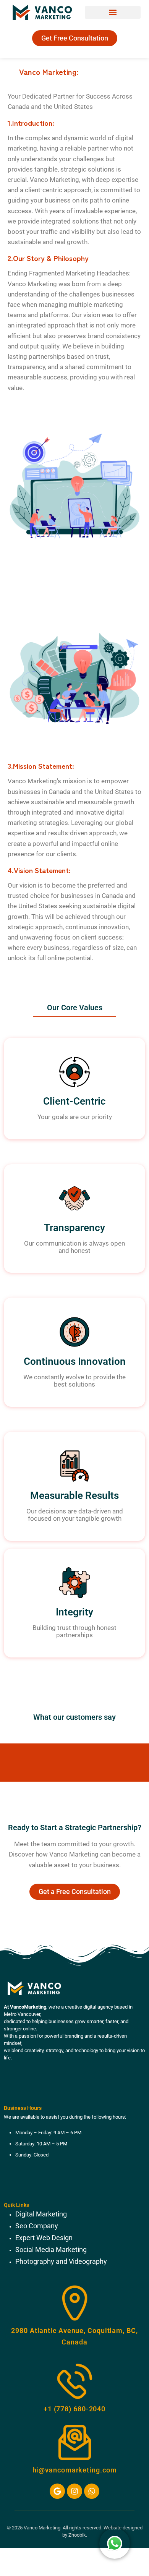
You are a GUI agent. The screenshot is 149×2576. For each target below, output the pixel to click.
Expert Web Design (45, 2238)
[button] (113, 12)
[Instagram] (74, 2491)
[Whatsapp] (92, 2491)
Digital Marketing (41, 2214)
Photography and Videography (62, 2261)
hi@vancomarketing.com (75, 2470)
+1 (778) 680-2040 (74, 2409)
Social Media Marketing (52, 2250)
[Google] (57, 2491)
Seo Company (37, 2226)
